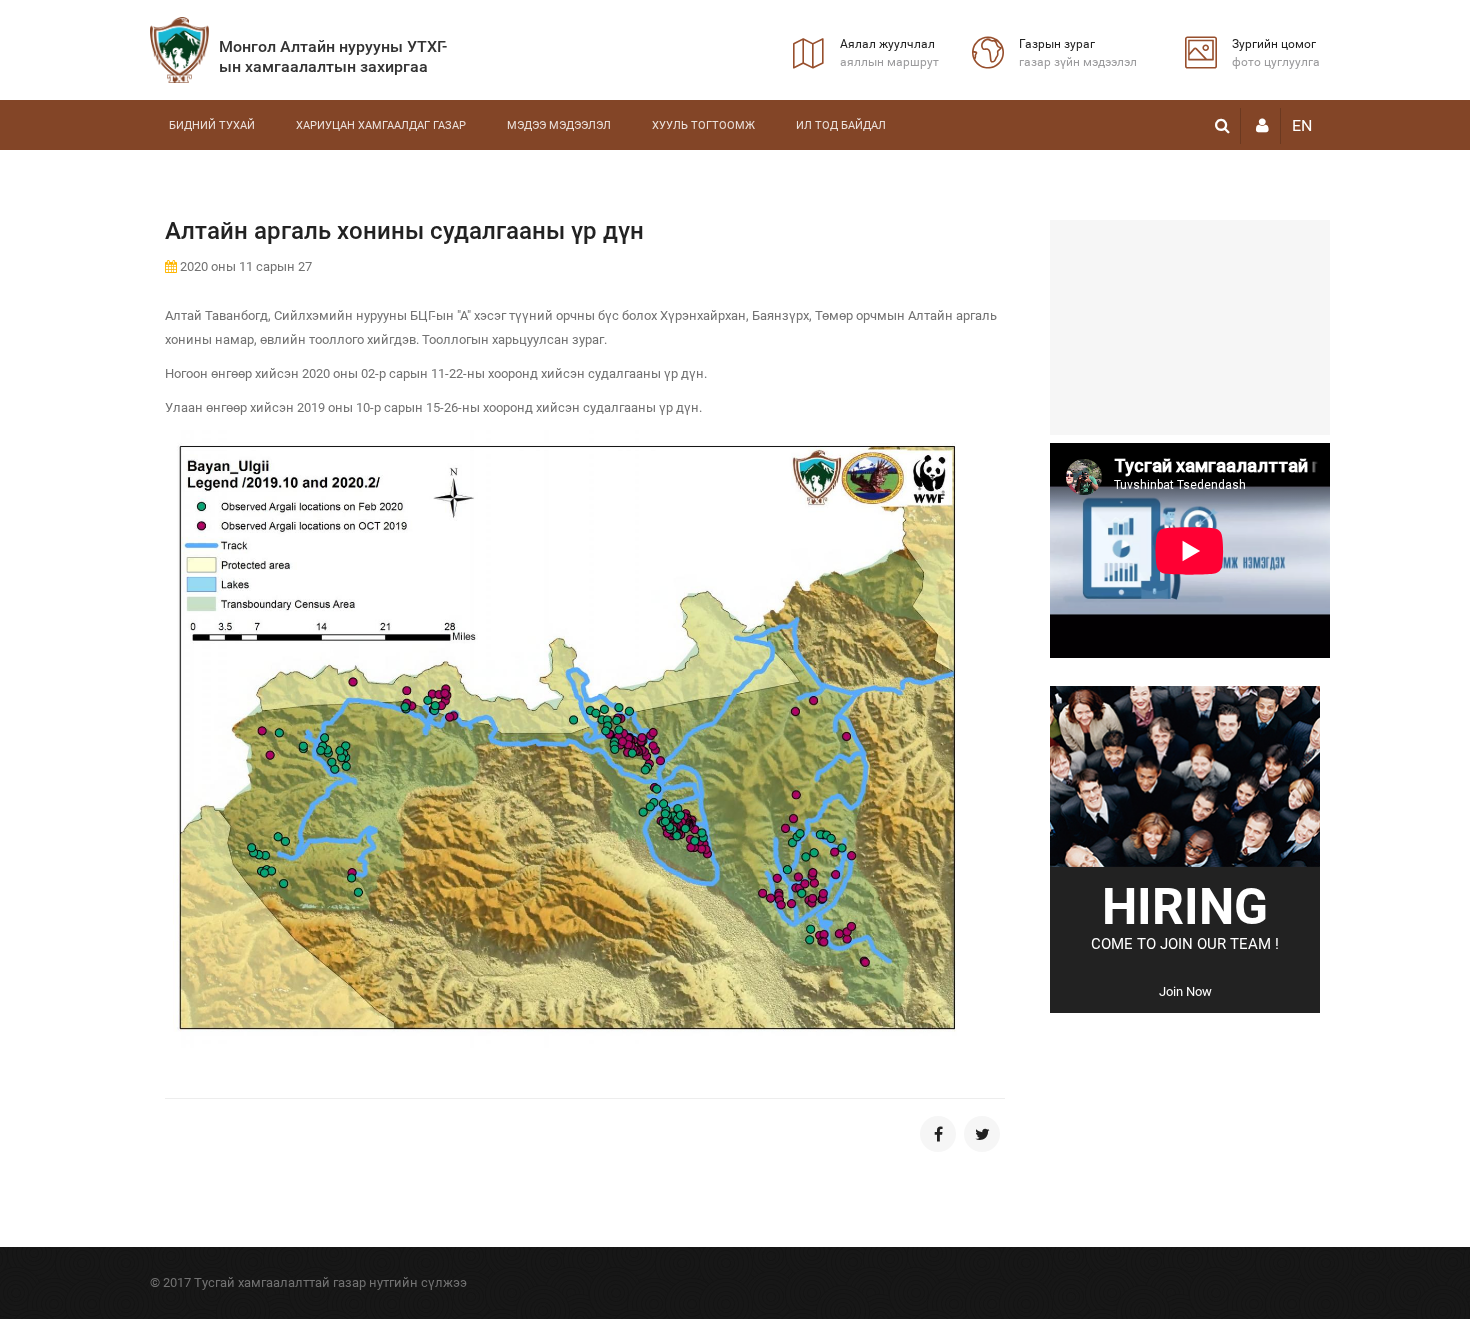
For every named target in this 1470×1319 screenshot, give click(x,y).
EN (1302, 125)
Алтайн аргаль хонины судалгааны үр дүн (404, 231)
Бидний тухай (212, 125)
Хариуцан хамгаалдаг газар (381, 125)
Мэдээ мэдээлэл (559, 125)
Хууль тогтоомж (703, 125)
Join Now (1185, 991)
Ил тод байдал (841, 125)
